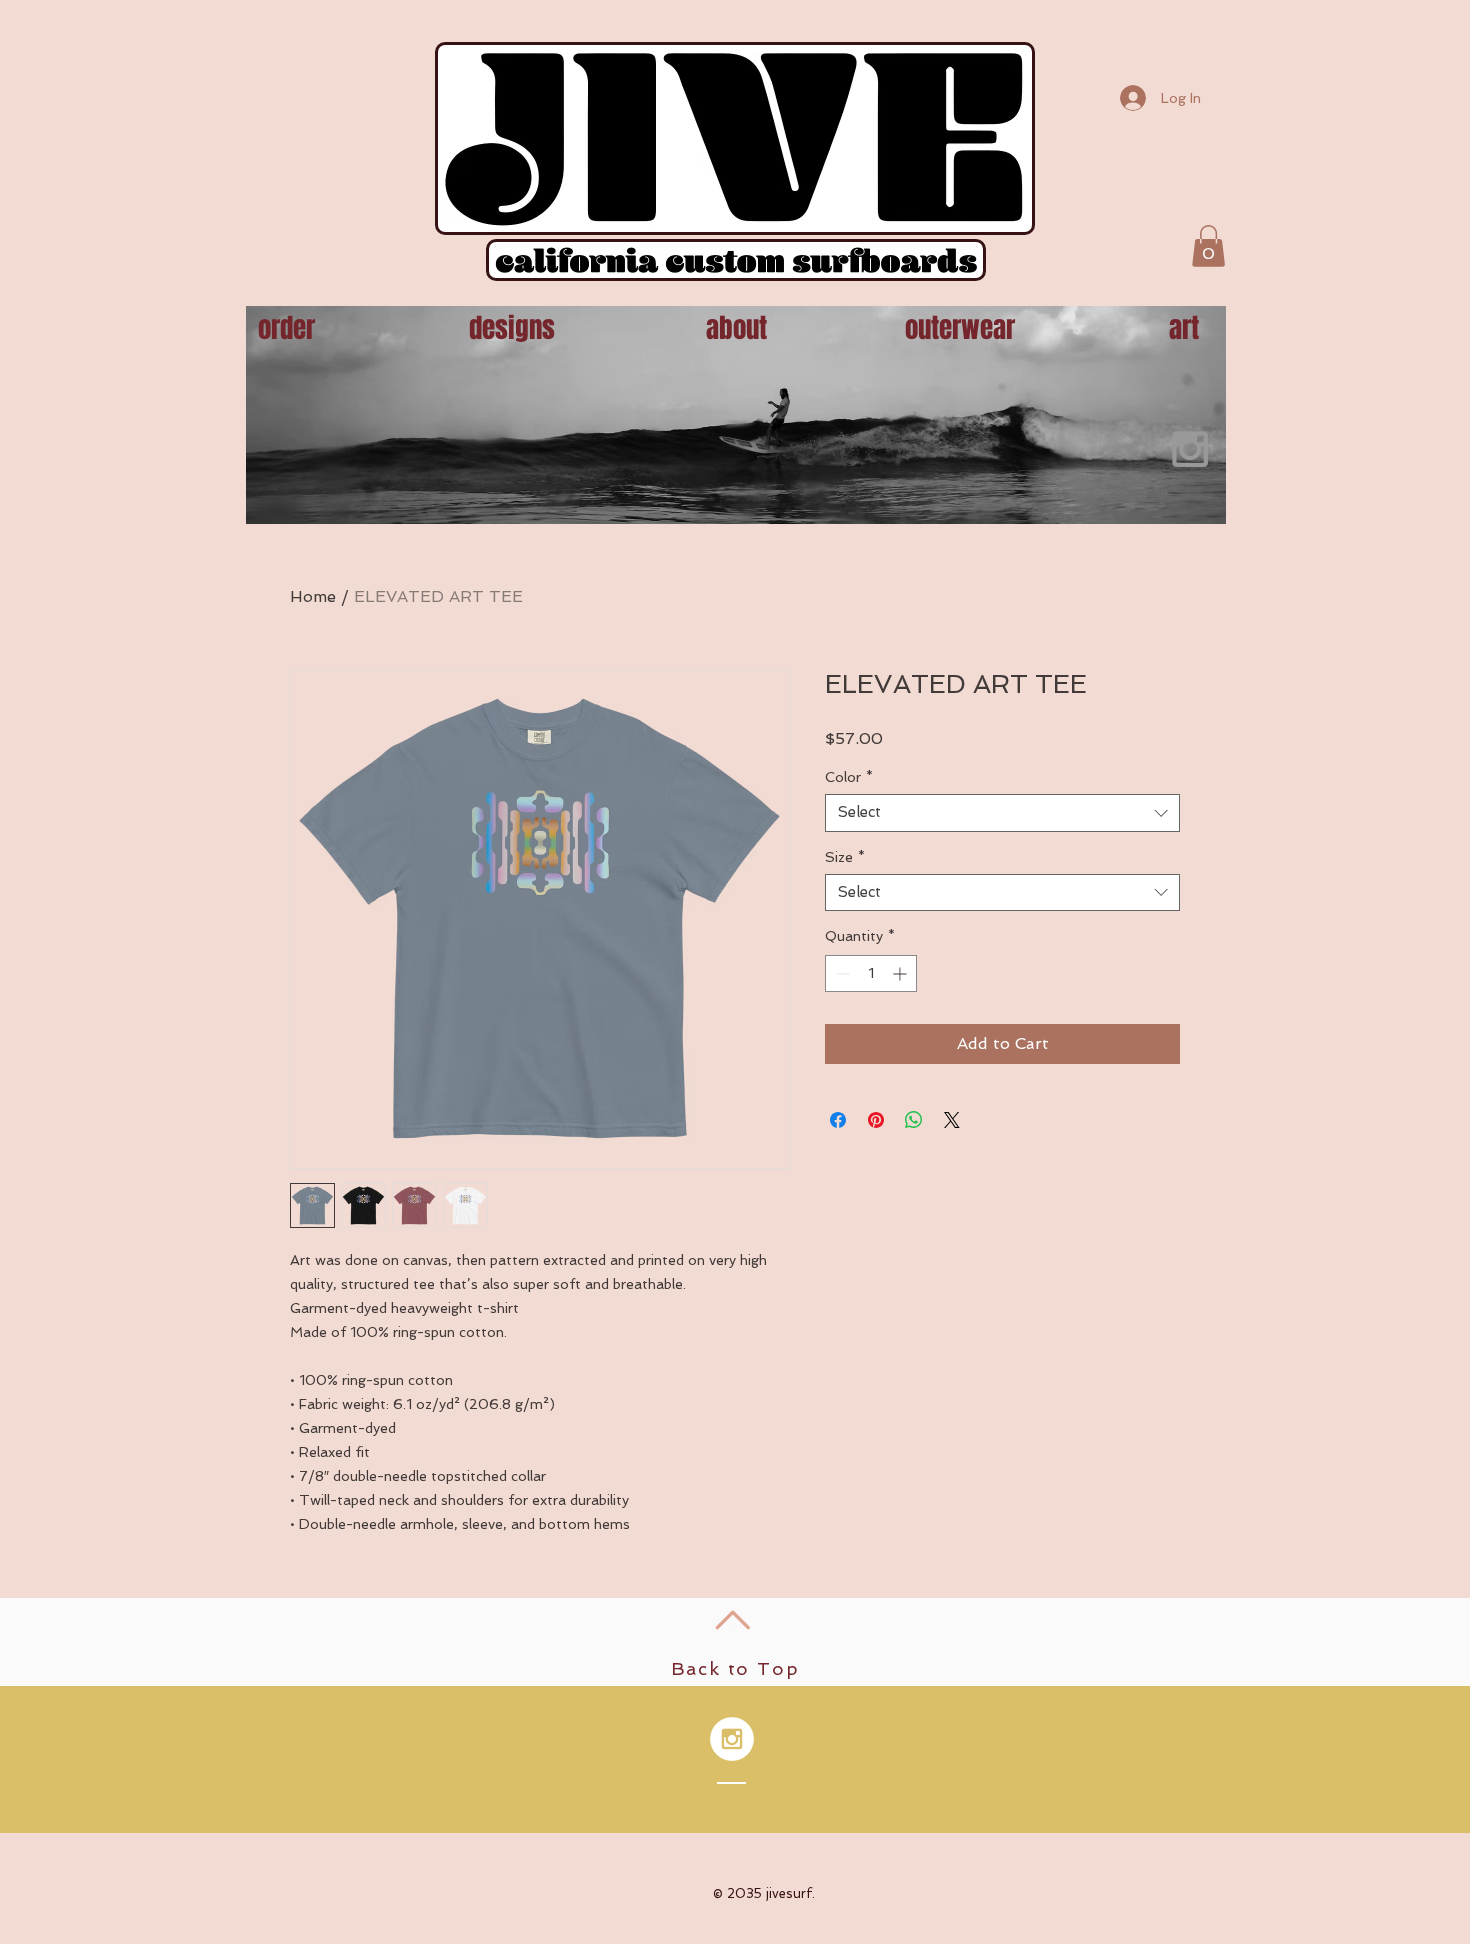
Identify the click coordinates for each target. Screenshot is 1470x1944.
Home (313, 596)
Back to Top (735, 1668)
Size (845, 857)
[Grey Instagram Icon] (1190, 449)
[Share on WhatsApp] (914, 1120)
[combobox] (1002, 813)
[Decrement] (840, 973)
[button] (1208, 246)
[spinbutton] (871, 973)
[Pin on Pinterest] (876, 1120)
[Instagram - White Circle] (732, 1739)
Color (849, 777)
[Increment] (901, 973)
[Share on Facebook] (838, 1120)
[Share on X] (952, 1120)
